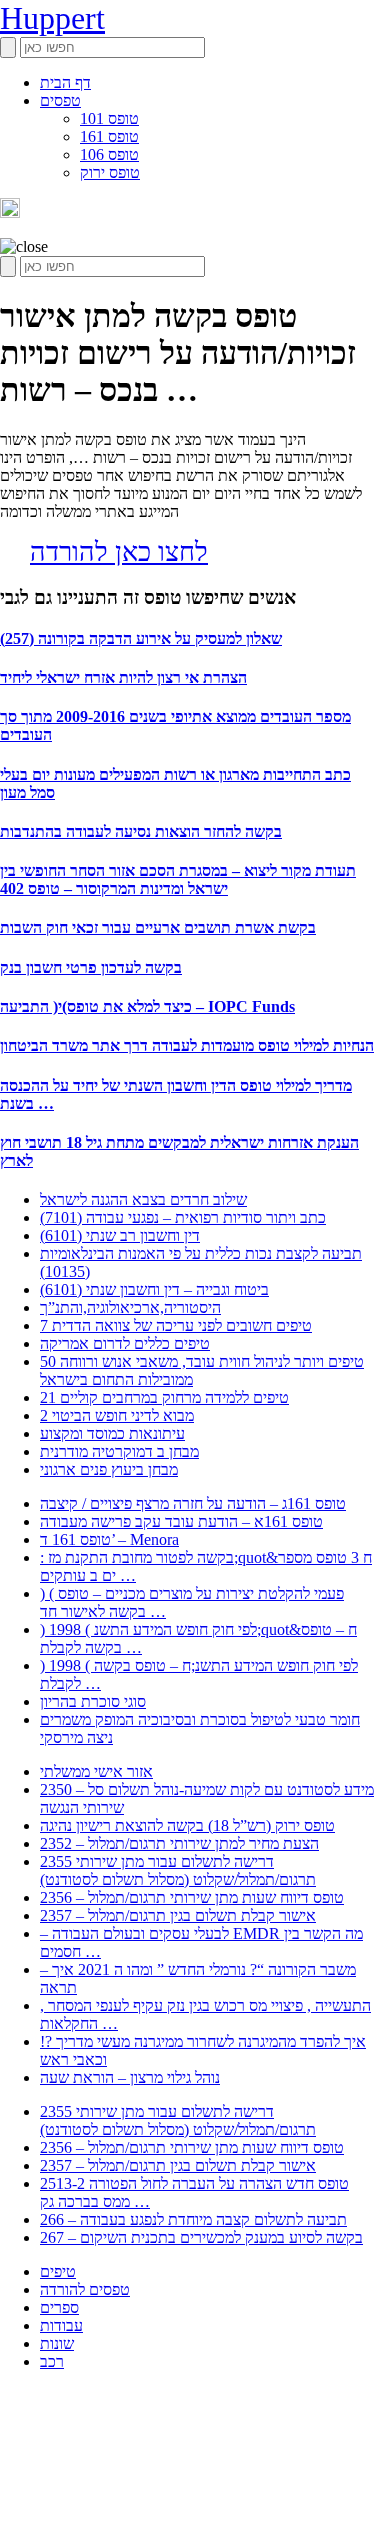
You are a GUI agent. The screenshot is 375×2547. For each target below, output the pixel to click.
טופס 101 (109, 118)
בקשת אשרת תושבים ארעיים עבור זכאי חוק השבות (158, 927)
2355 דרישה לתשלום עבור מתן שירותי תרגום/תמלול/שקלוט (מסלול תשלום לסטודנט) (178, 1870)
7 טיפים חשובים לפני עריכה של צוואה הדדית (176, 1325)
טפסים (60, 100)
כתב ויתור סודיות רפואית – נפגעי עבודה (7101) (183, 1217)
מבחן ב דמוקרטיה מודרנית (119, 1451)
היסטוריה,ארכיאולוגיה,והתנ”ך (130, 1307)
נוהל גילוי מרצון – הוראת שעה (130, 2077)
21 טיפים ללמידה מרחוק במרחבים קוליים (164, 1397)
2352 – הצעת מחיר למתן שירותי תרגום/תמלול (179, 1843)
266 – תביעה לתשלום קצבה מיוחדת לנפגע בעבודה (193, 2219)
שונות (57, 2343)
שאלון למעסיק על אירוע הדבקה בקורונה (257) (141, 638)
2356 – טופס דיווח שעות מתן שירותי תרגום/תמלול (192, 1897)
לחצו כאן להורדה (119, 552)
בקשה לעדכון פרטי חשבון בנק (91, 967)
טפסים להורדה (85, 2289)
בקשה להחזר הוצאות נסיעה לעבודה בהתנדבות (141, 831)
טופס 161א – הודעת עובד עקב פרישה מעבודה (181, 1521)
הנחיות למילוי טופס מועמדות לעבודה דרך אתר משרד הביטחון (187, 1045)
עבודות (61, 2325)
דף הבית (65, 82)
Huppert (52, 18)
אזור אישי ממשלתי (96, 1771)
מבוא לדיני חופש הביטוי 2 (117, 1415)
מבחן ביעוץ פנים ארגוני (109, 1469)
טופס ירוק (110, 172)
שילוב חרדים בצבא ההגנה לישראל (143, 1199)
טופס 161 (109, 136)
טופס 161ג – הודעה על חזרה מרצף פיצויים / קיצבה (193, 1503)
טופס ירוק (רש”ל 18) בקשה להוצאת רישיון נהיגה (187, 1825)
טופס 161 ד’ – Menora (109, 1539)
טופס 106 (109, 154)
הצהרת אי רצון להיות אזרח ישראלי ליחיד (123, 677)
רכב (52, 2361)
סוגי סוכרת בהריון (93, 1701)
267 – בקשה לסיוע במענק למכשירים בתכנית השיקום (201, 2237)
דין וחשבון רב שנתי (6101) (120, 1235)
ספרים (59, 2307)
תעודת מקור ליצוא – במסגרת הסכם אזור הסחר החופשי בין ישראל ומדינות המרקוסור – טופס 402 (178, 879)
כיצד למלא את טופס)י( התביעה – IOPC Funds (147, 1006)
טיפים (58, 2271)
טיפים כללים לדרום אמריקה (125, 1343)
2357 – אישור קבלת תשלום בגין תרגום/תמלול (178, 1915)
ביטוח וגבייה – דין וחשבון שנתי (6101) (154, 1289)
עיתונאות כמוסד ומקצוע (112, 1433)
